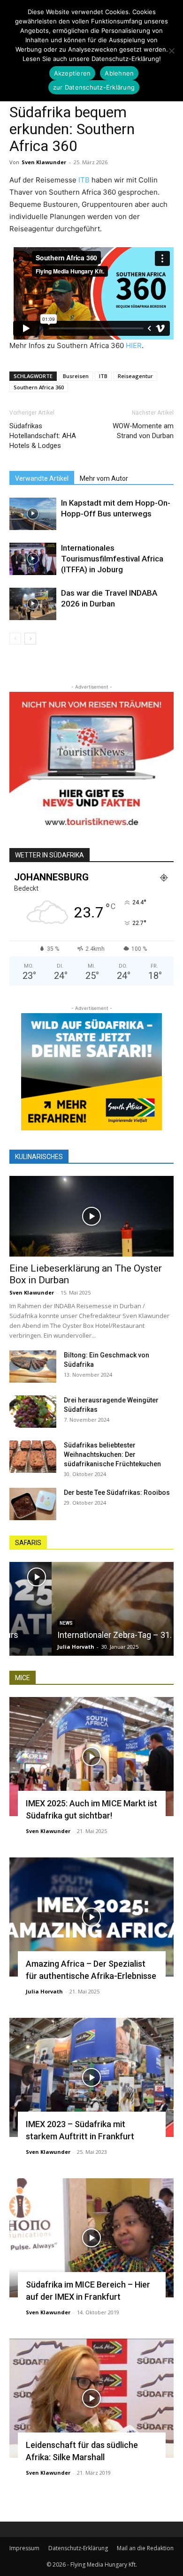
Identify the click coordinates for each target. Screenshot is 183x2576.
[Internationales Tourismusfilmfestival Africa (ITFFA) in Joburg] (33, 559)
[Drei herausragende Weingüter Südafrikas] (33, 1412)
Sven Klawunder (44, 162)
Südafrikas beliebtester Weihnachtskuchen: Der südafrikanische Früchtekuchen (112, 1455)
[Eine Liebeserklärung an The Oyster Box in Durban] (91, 1216)
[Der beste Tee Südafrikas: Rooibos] (33, 1504)
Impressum (24, 2548)
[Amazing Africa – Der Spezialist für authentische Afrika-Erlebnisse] (91, 1917)
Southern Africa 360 (39, 387)
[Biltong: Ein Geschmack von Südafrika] (33, 1367)
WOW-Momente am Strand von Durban (143, 431)
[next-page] (30, 639)
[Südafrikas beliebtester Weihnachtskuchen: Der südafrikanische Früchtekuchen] (33, 1457)
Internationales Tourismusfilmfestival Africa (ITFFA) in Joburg (112, 559)
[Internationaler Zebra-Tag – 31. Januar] (91, 1609)
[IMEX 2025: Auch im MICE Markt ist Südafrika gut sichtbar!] (91, 1757)
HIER (134, 345)
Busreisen (76, 376)
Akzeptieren (72, 73)
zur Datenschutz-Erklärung (94, 87)
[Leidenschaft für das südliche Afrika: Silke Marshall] (91, 2398)
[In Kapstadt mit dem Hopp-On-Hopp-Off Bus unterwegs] (33, 514)
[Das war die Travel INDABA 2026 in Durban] (33, 604)
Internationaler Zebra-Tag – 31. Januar (86, 1635)
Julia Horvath (34, 1647)
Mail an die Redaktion (145, 2548)
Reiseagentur (135, 376)
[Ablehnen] (171, 51)
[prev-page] (15, 639)
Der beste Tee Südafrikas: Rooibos (117, 1493)
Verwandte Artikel (42, 478)
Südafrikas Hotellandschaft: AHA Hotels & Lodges (43, 436)
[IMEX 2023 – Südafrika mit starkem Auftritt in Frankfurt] (91, 2077)
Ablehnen (119, 73)
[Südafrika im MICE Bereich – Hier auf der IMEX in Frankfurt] (91, 2238)
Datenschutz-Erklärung (78, 2548)
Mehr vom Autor (104, 478)
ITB (84, 180)
